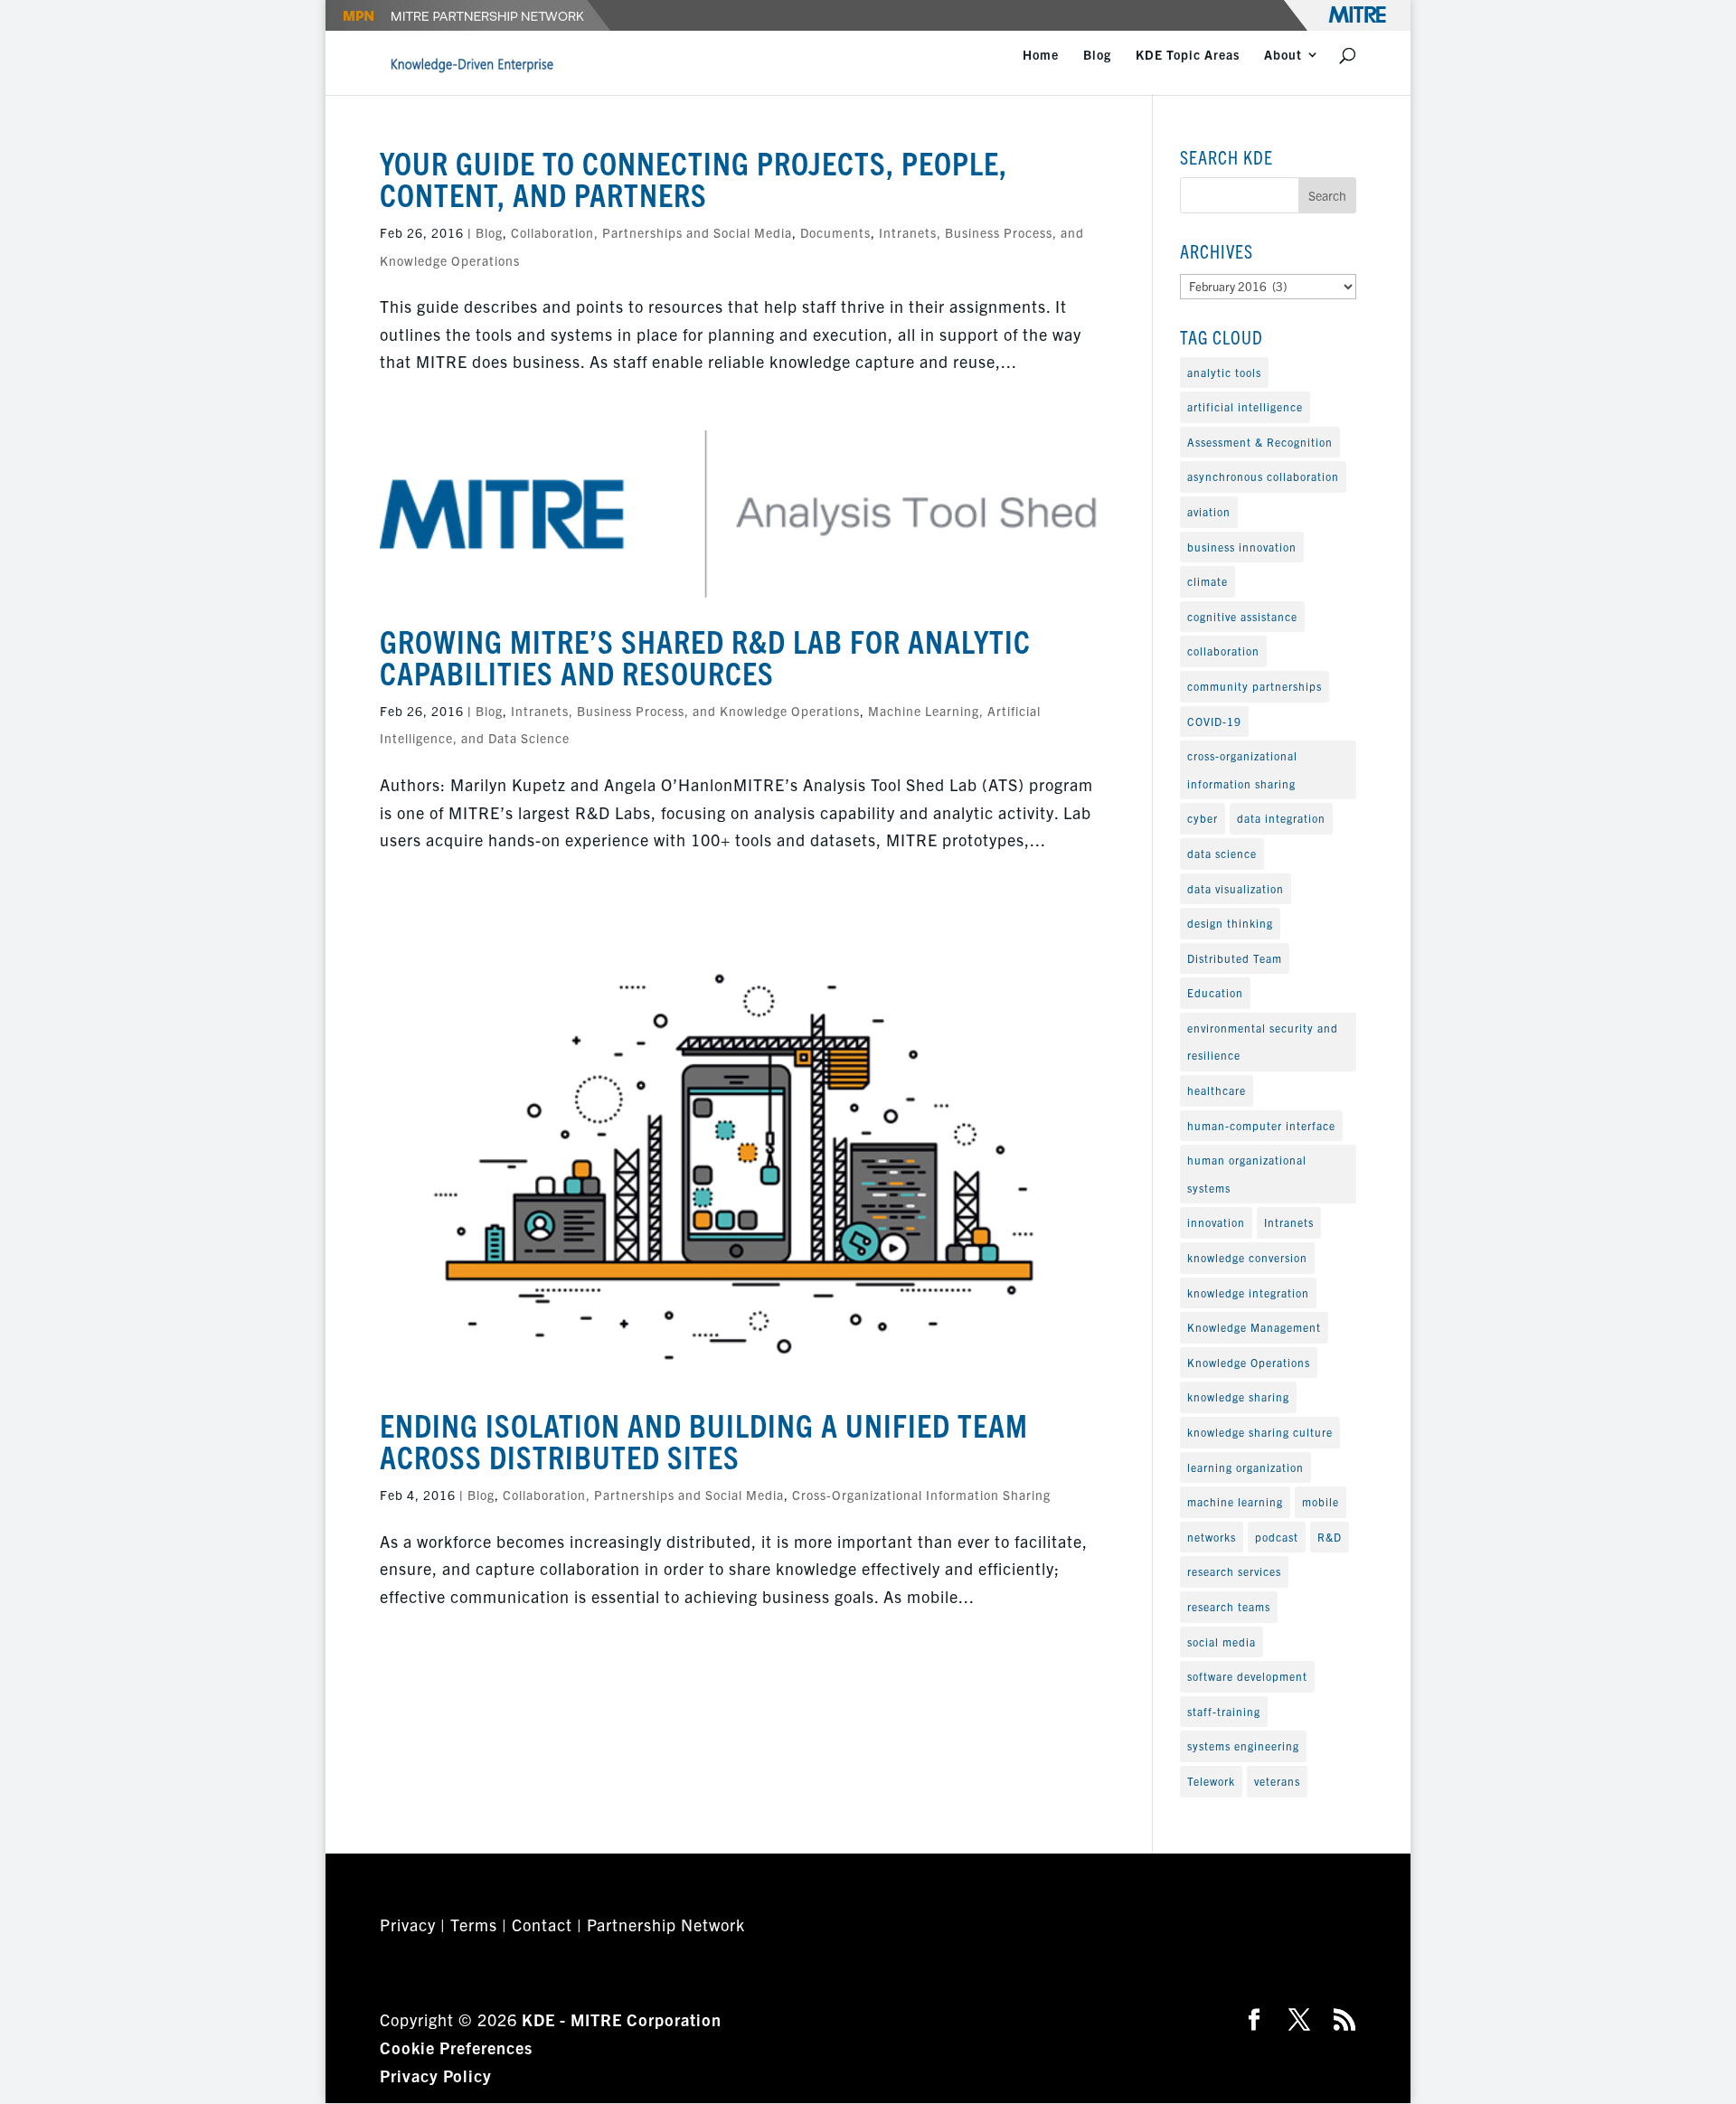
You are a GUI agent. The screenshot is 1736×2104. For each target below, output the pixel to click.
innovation (1216, 1222)
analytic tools (1224, 372)
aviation (1209, 511)
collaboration (1223, 651)
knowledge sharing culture (1260, 1432)
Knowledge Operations (1249, 1362)
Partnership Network (666, 1925)
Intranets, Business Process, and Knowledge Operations (685, 711)
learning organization (1245, 1467)
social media (1222, 1642)
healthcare (1217, 1090)
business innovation (1242, 547)
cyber (1203, 818)
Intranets (1289, 1222)
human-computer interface (1261, 1125)
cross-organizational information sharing (1242, 769)
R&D (1330, 1537)
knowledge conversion (1247, 1257)
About (1283, 55)
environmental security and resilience (1263, 1042)
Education (1215, 992)
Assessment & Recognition (1260, 442)
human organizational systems (1247, 1174)
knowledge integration (1248, 1293)
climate (1208, 581)
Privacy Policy (436, 2076)
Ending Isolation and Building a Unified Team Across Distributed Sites (704, 1440)
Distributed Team (1235, 958)
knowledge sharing (1238, 1396)
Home (1041, 55)
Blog (1097, 55)
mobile (1321, 1501)
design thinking (1230, 923)
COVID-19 (1214, 721)
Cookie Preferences (456, 2047)
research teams (1229, 1606)
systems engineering (1243, 1745)
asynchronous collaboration (1263, 476)
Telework (1211, 1781)
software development (1247, 1676)
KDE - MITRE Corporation (622, 2019)
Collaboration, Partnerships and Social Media (651, 232)
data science (1222, 853)
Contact (542, 1925)
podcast (1277, 1537)
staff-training (1224, 1711)
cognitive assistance (1242, 616)
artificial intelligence (1245, 406)
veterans (1277, 1781)
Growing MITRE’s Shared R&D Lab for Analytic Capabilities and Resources (705, 656)
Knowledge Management (1254, 1327)
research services (1234, 1571)
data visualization (1236, 888)
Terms (474, 1925)
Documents (835, 232)
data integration (1281, 818)
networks (1212, 1537)
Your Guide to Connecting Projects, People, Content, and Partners (693, 178)
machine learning (1235, 1501)
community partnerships (1255, 686)
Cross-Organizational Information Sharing (921, 1495)
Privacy (408, 1925)
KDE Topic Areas (1188, 55)
